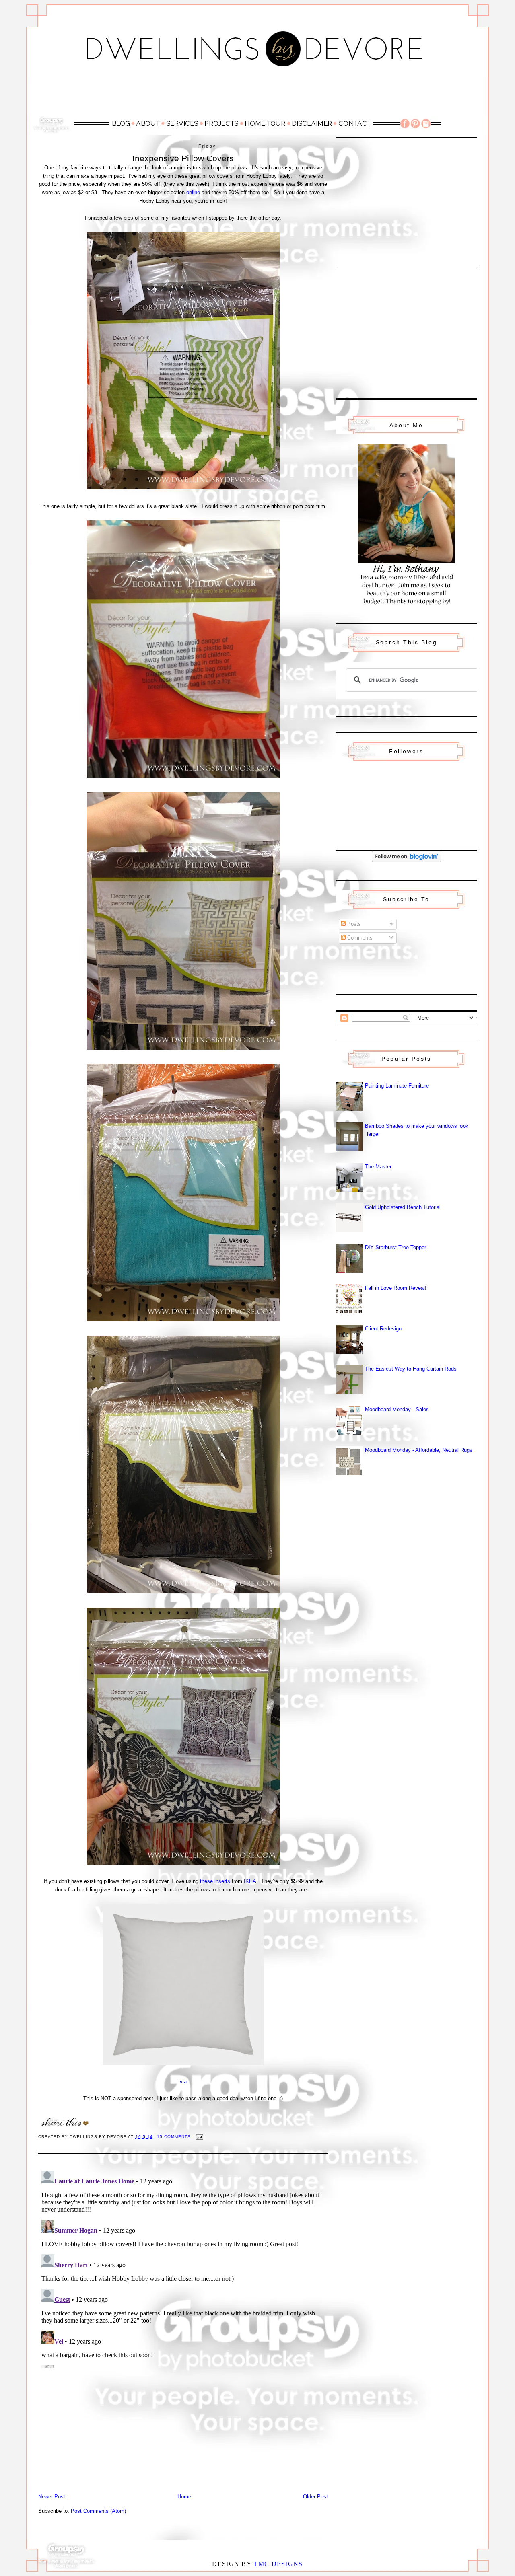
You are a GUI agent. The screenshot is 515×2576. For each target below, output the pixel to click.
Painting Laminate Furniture (397, 1086)
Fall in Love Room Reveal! (396, 1288)
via (183, 2082)
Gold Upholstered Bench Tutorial (403, 1207)
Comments (359, 938)
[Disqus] (183, 2268)
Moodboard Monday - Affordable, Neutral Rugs (419, 1450)
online (193, 192)
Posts (353, 924)
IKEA (250, 1881)
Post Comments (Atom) (98, 2511)
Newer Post (52, 2497)
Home (184, 2497)
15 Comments (174, 2137)
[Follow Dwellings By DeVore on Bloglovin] (407, 860)
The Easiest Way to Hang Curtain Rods (411, 1369)
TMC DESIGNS (278, 2564)
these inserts (215, 1881)
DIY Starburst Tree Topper (396, 1247)
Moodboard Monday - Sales (397, 1409)
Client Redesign (383, 1329)
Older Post (315, 2497)
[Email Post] (199, 2137)
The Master (378, 1167)
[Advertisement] (257, 95)
